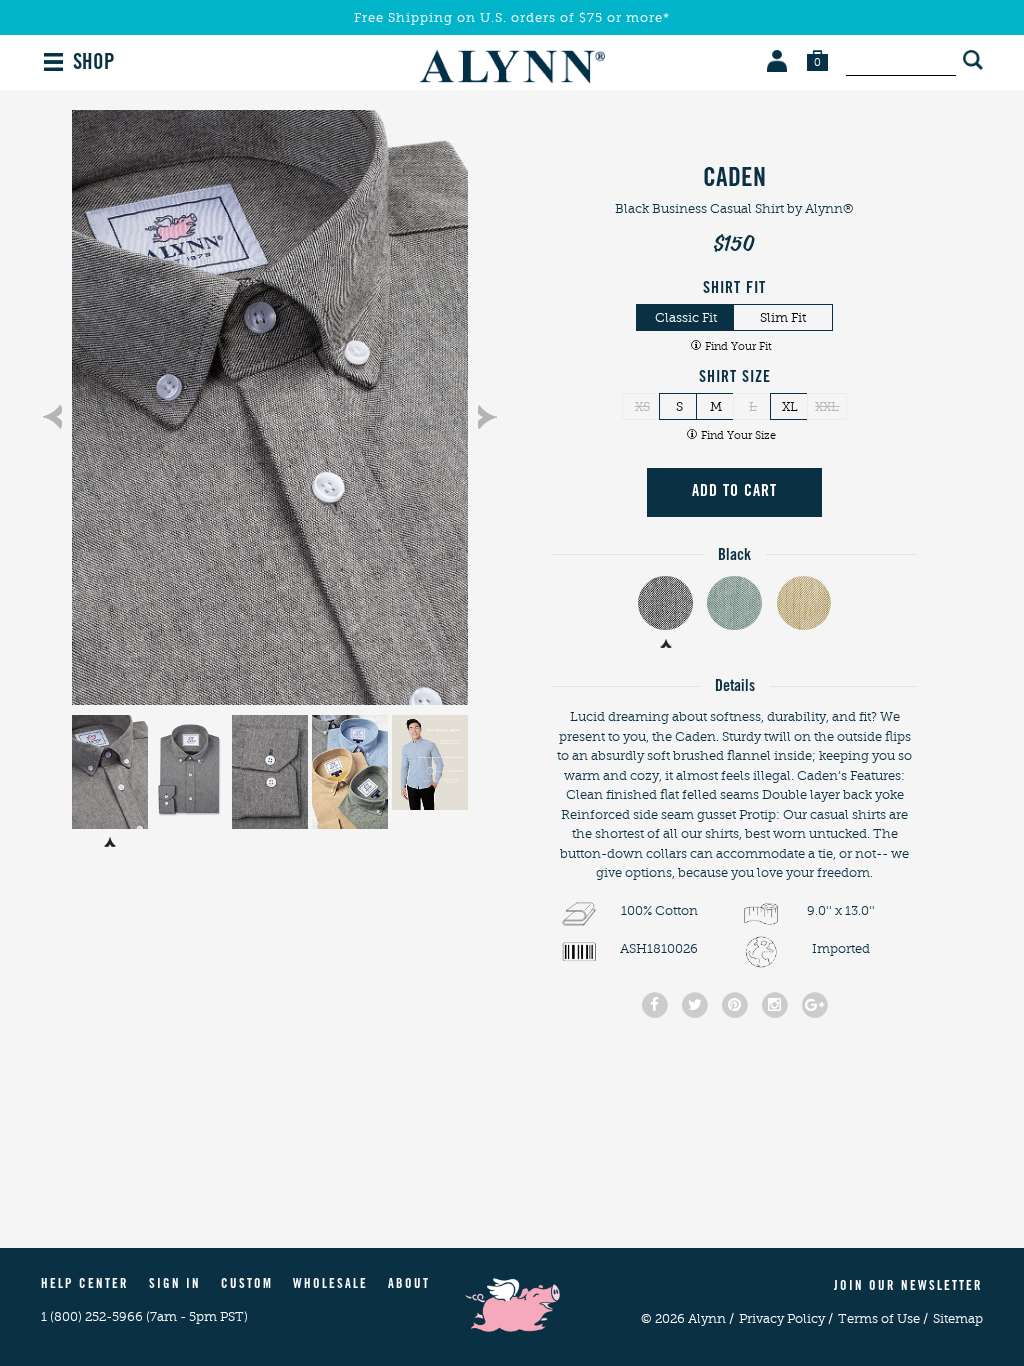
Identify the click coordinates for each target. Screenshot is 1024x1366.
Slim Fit (783, 317)
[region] (270, 407)
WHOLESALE (330, 1285)
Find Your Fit (738, 346)
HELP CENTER (85, 1285)
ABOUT (409, 1285)
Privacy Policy (786, 1318)
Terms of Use (883, 1318)
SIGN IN (175, 1285)
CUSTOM (247, 1285)
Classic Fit (686, 317)
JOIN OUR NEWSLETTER (908, 1287)
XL (790, 406)
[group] (270, 407)
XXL (827, 406)
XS (642, 406)
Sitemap (958, 1318)
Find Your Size (738, 435)
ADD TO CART (734, 492)
